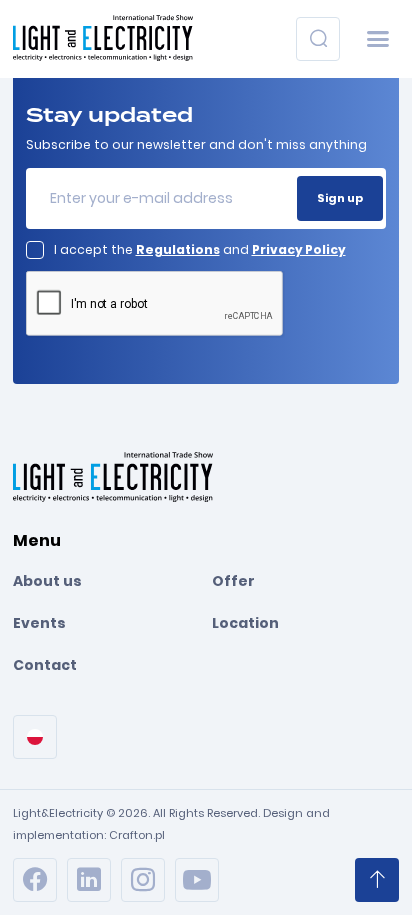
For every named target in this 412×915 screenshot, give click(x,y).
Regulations (178, 249)
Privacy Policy (299, 249)
